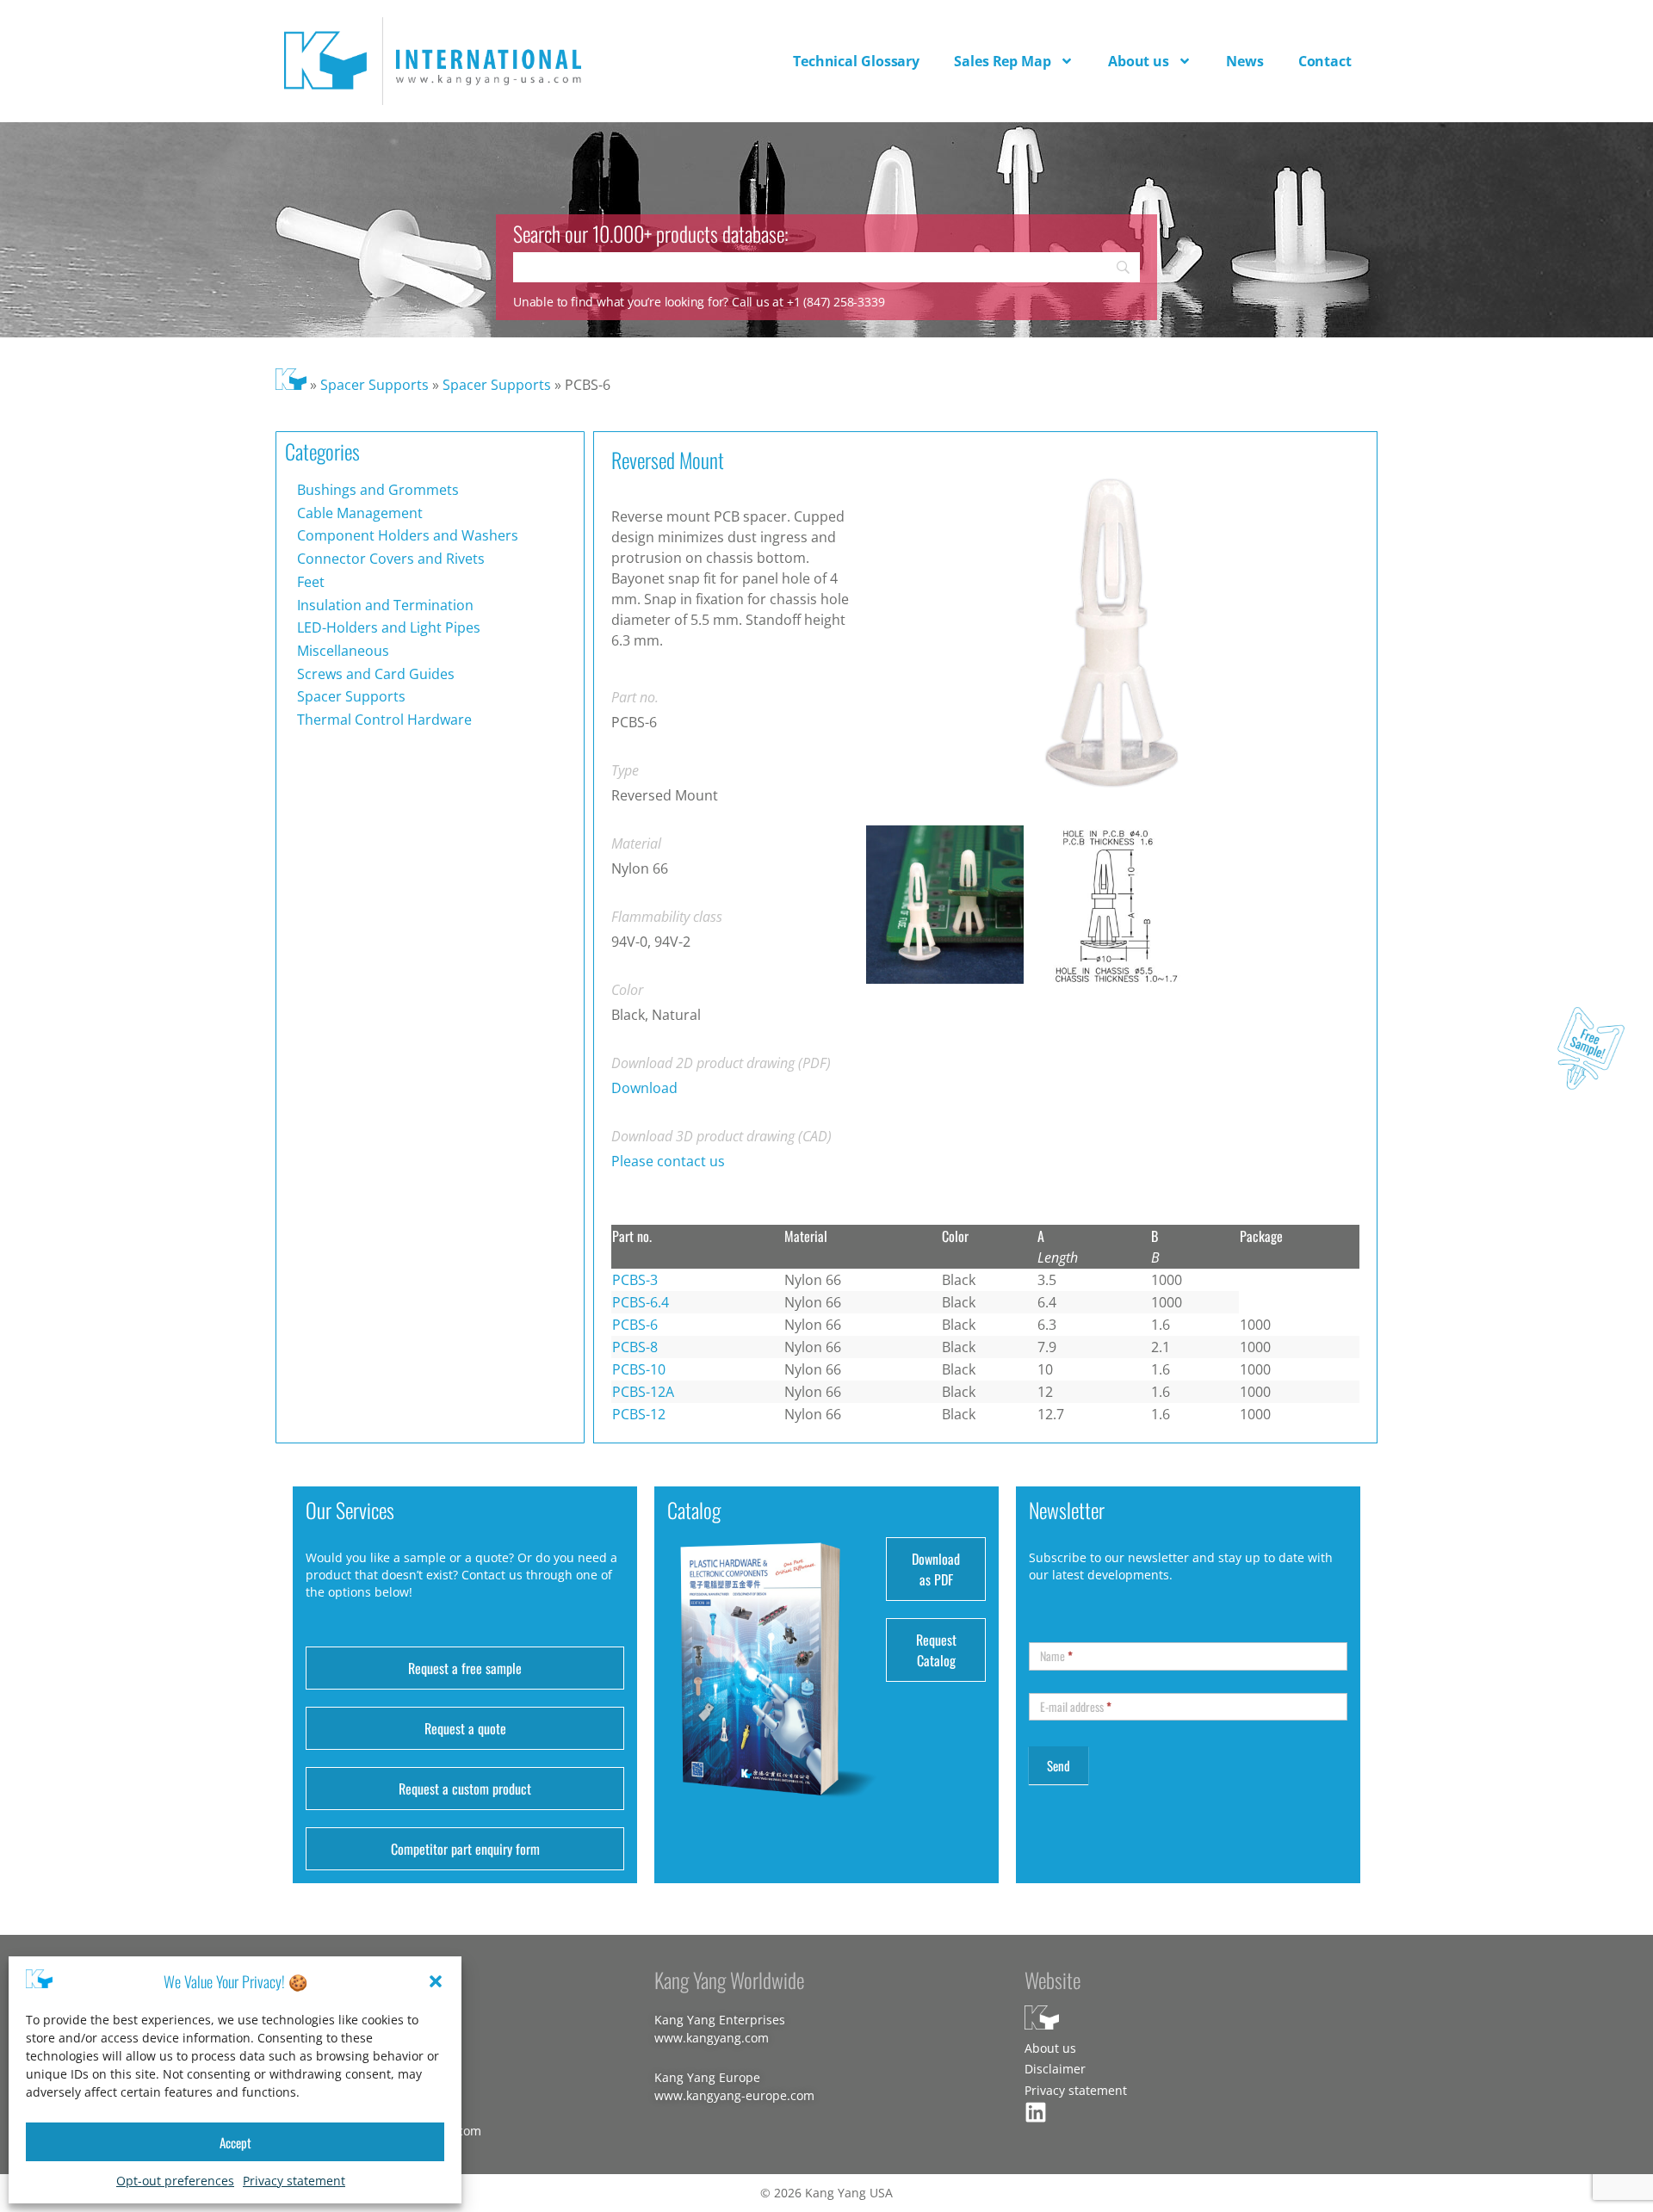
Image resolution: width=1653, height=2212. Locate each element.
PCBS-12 (639, 1414)
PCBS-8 (635, 1347)
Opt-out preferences (175, 2181)
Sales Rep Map (1003, 61)
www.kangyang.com (712, 2038)
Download (644, 1088)
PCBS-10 (639, 1369)
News (1245, 61)
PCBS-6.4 (641, 1302)
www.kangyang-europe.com (734, 2095)
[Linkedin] (1036, 2112)
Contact (1325, 61)
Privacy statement (294, 2181)
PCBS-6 (635, 1325)
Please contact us (668, 1161)
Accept (235, 2142)
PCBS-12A (643, 1392)
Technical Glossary (856, 61)
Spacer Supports (375, 385)
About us (1139, 61)
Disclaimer (1055, 2069)
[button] (436, 1981)
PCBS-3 (635, 1280)
